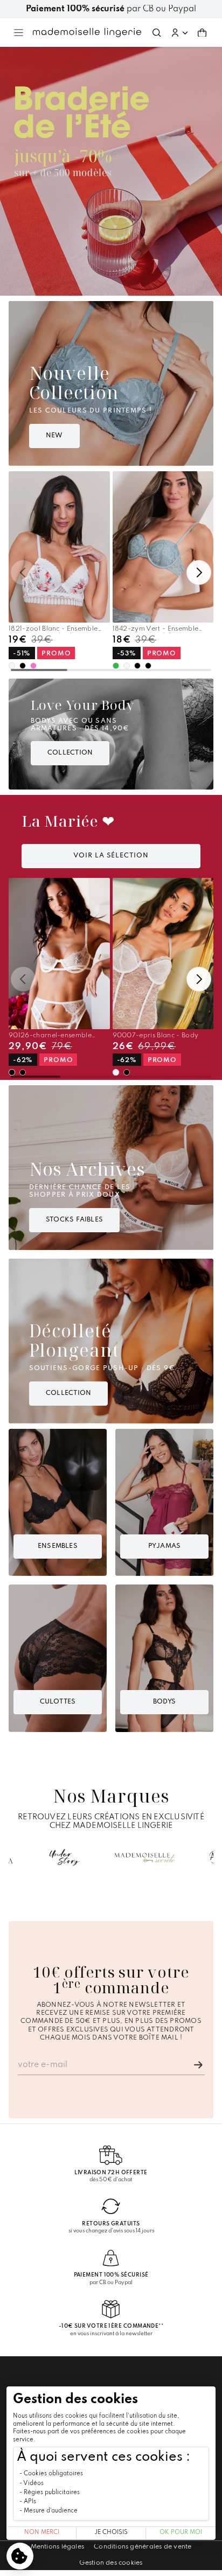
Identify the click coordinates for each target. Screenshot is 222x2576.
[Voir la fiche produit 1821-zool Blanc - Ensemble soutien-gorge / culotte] (59, 547)
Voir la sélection (111, 856)
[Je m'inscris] (198, 2065)
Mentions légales (58, 2547)
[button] (179, 33)
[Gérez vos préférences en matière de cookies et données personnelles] (20, 2556)
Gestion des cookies (111, 2563)
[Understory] (65, 1858)
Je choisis (111, 2533)
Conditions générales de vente (143, 2547)
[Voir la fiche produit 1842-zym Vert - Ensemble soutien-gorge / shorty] (163, 547)
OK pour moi (181, 2533)
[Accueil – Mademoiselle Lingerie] (87, 32)
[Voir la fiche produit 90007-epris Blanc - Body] (163, 954)
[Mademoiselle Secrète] (145, 1858)
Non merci (42, 2533)
